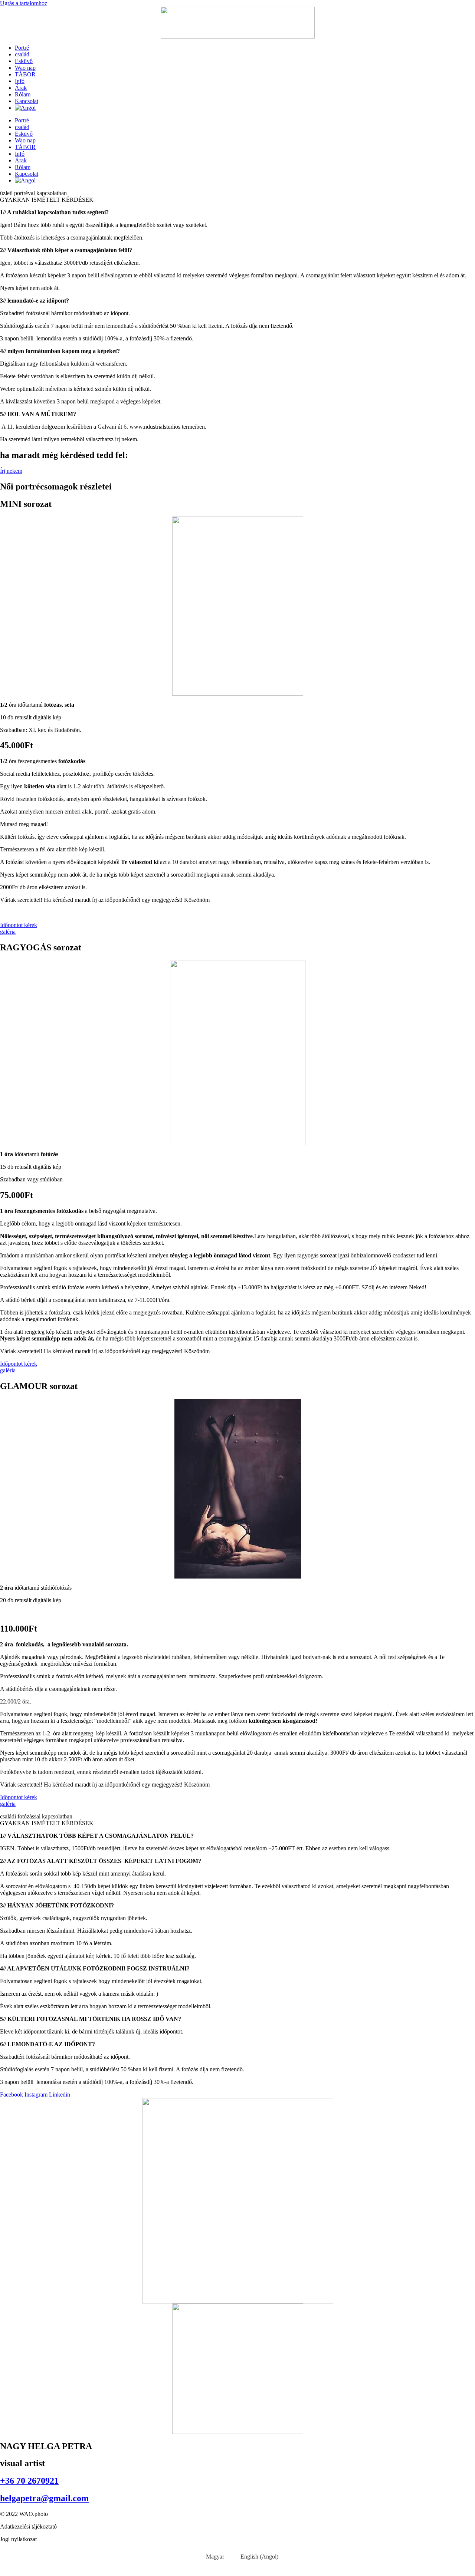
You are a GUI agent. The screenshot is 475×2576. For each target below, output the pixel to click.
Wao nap (25, 68)
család (22, 54)
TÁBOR (25, 74)
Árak (21, 88)
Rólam (23, 94)
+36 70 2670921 (29, 2481)
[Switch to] (25, 108)
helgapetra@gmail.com (44, 2498)
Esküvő (24, 61)
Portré (22, 48)
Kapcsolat (27, 101)
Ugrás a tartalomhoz (24, 3)
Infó (20, 81)
